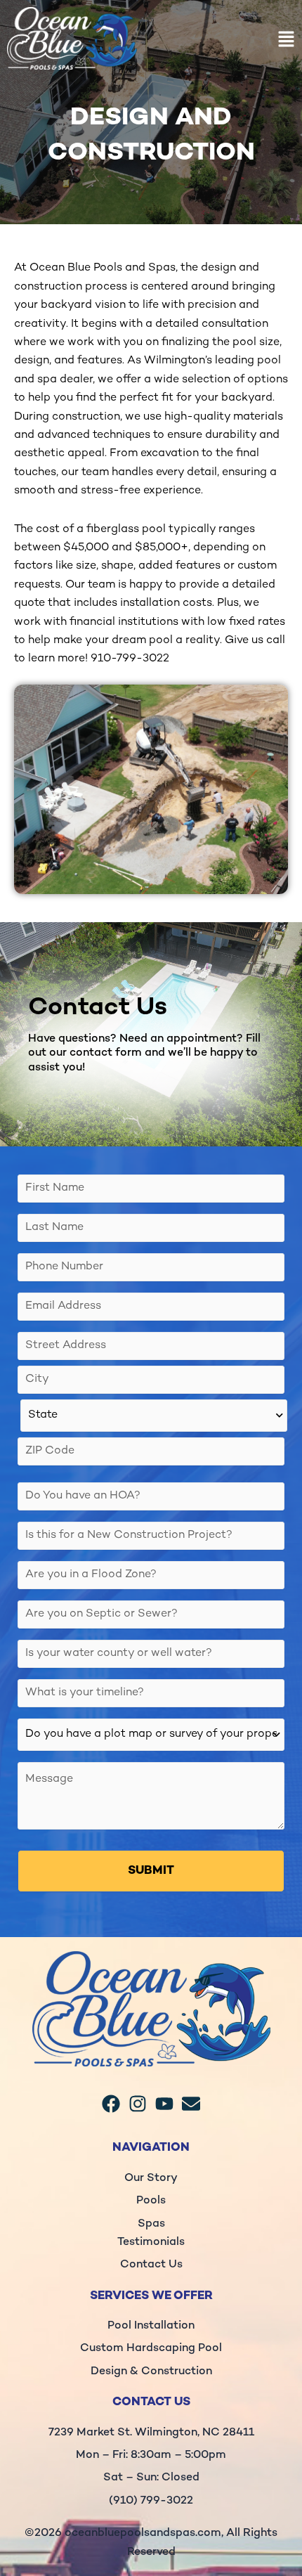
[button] (226, 42)
